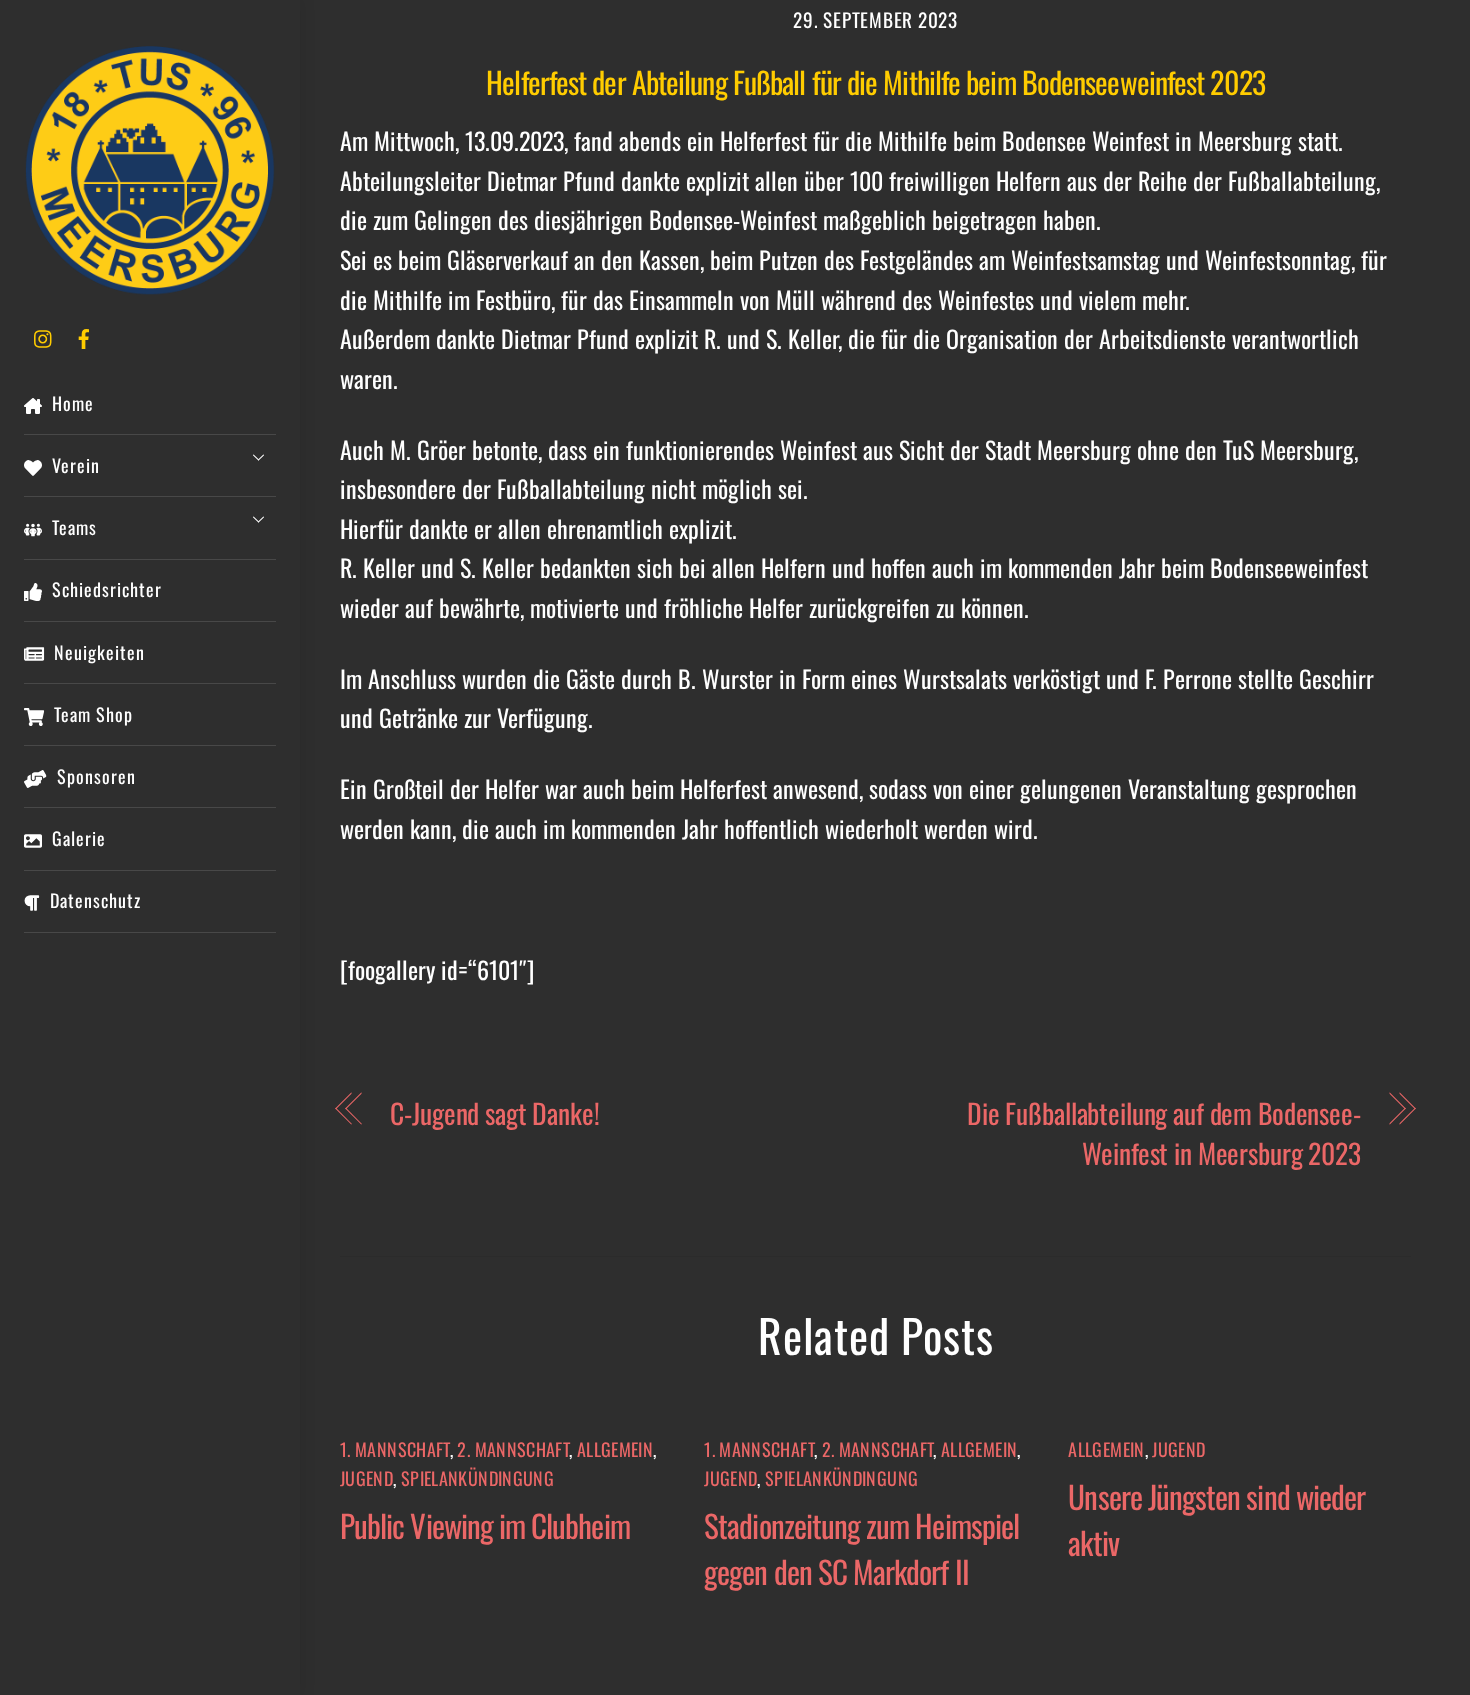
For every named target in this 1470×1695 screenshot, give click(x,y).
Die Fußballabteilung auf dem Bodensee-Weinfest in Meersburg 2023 (1164, 1132)
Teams (72, 527)
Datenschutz (93, 900)
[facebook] (84, 335)
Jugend (366, 1478)
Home (70, 403)
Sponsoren (94, 776)
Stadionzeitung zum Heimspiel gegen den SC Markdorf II (861, 1548)
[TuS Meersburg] (150, 285)
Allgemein (615, 1449)
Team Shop (91, 714)
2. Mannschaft (513, 1449)
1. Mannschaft (395, 1449)
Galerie (76, 838)
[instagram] (44, 335)
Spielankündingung (477, 1478)
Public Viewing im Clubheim (485, 1525)
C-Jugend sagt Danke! (494, 1113)
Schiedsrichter (104, 589)
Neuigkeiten (97, 652)
